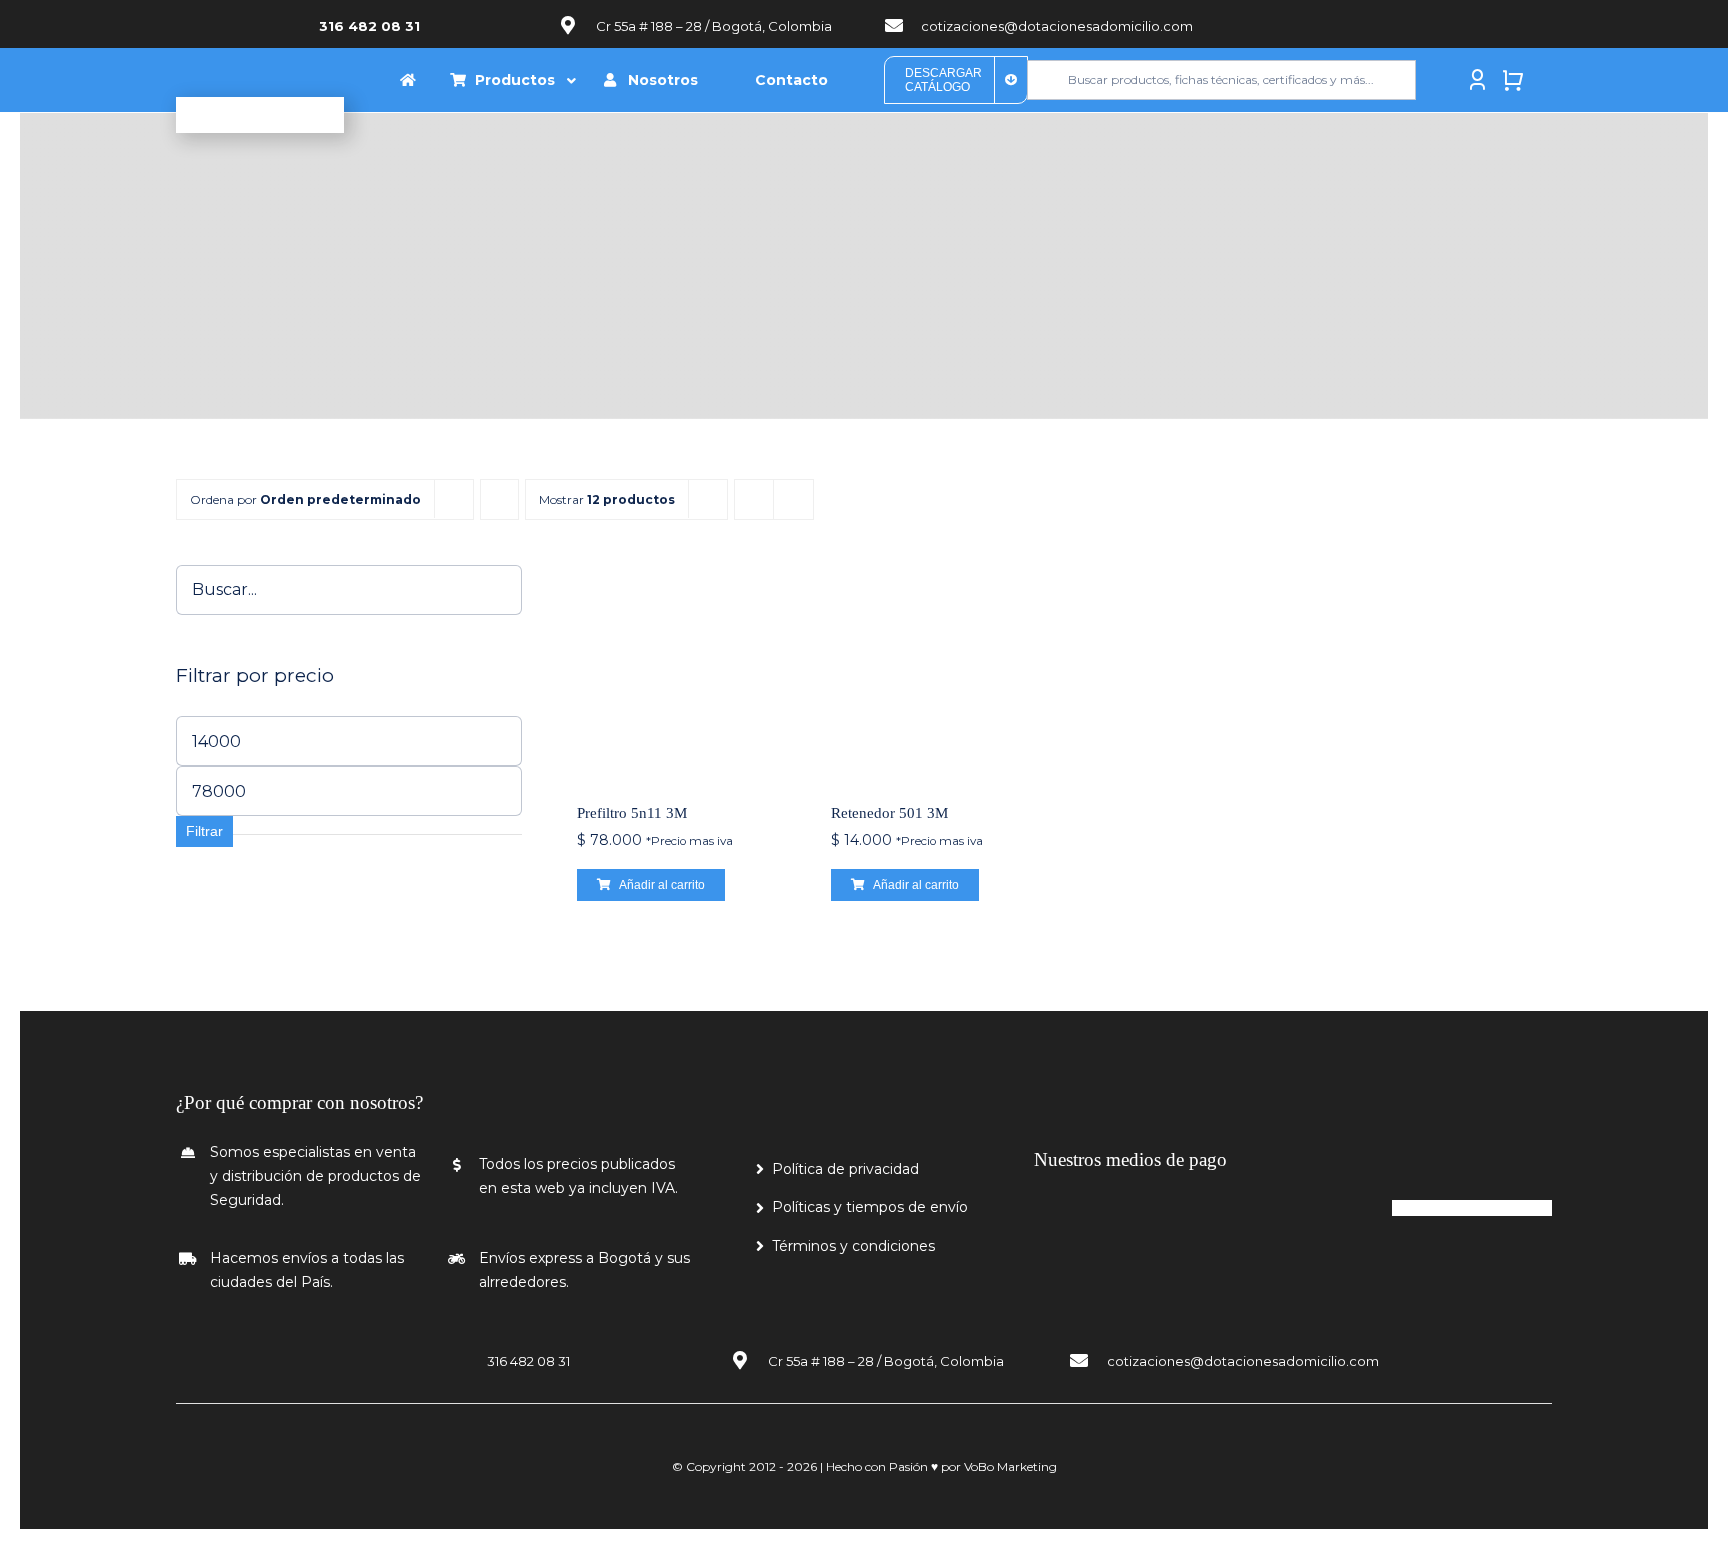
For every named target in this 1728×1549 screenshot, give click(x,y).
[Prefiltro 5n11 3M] (684, 672)
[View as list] (793, 499)
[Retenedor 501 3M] (938, 672)
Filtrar (204, 831)
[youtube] (1395, 23)
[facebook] (1365, 23)
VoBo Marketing (1010, 1466)
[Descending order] (499, 499)
